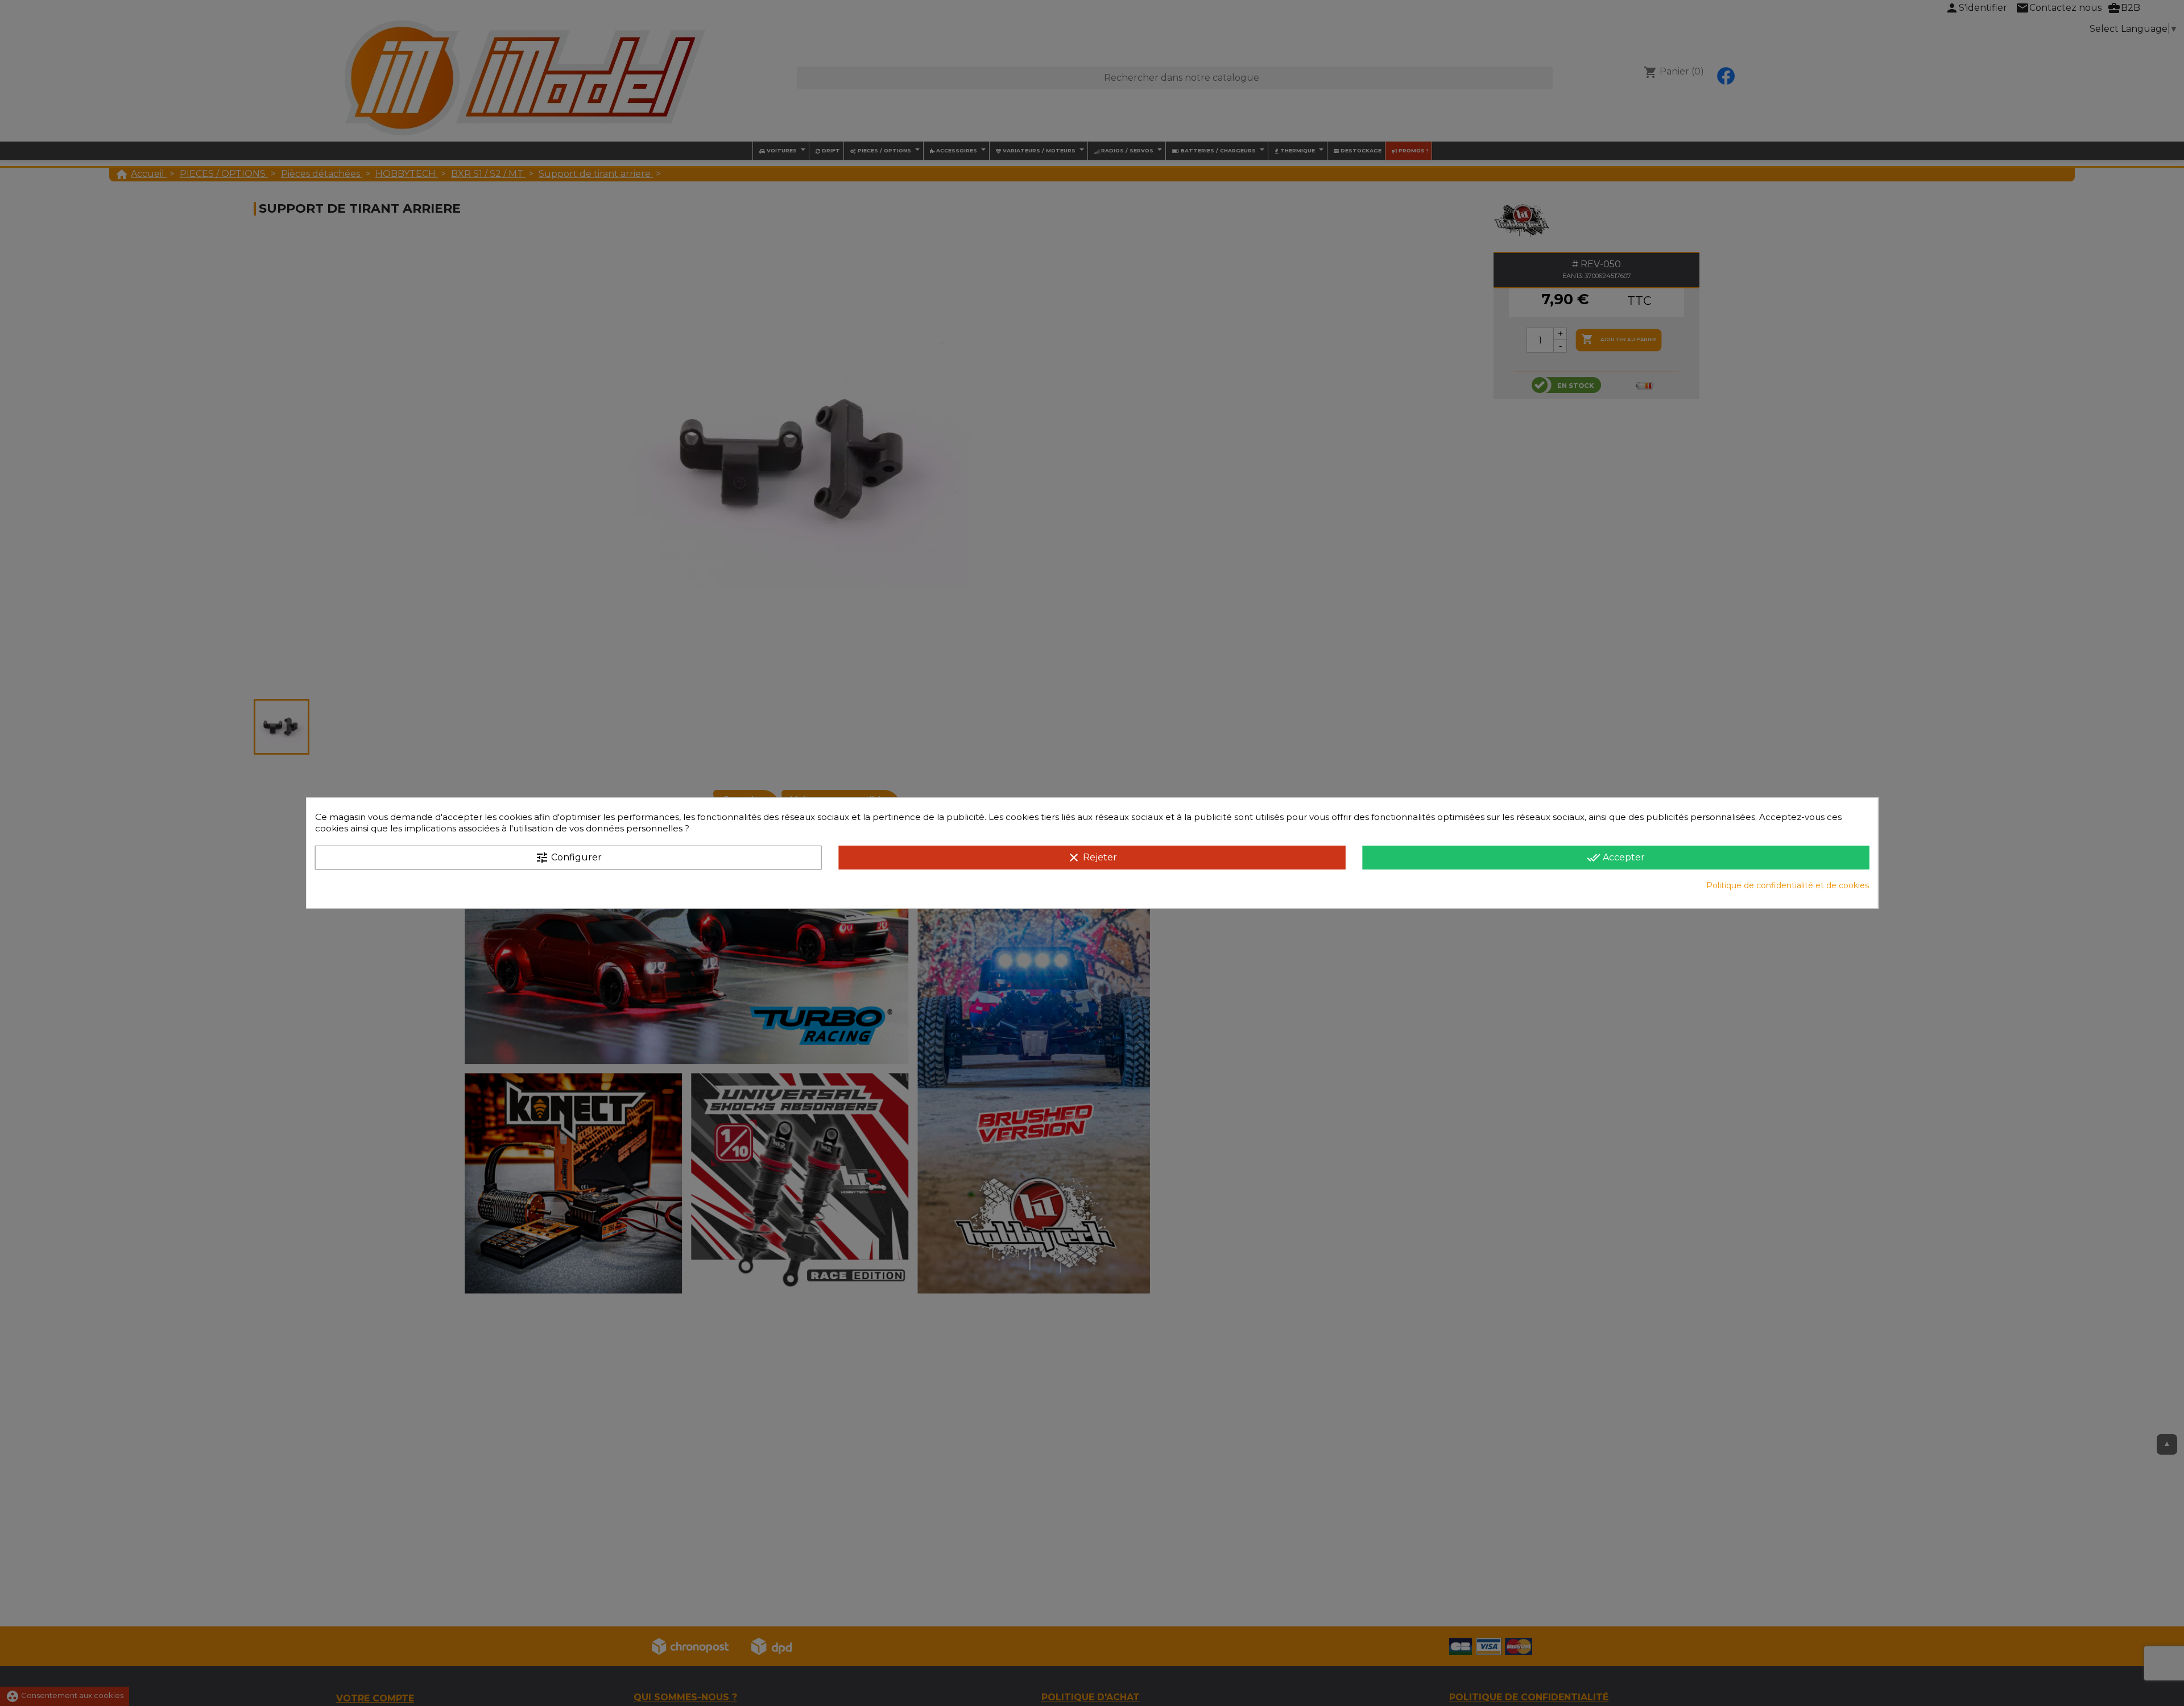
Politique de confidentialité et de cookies (1788, 885)
